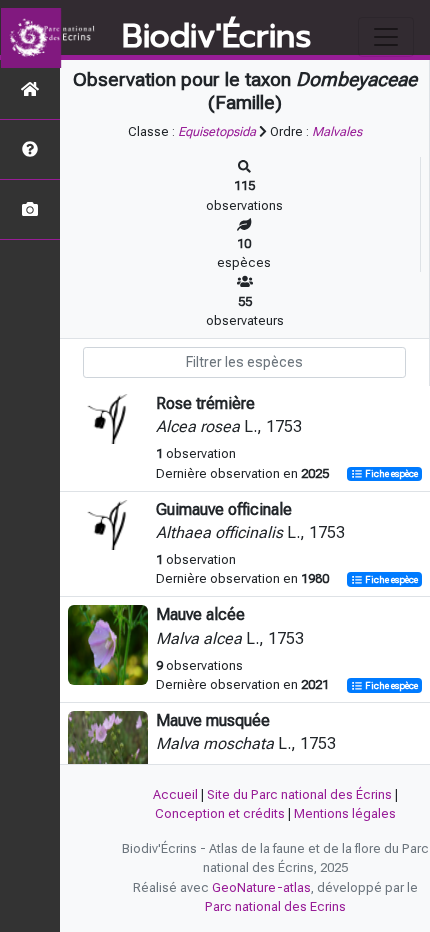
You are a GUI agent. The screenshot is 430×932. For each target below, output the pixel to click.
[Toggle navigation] (386, 37)
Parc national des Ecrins (275, 906)
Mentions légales (345, 813)
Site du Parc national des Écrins (299, 794)
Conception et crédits (220, 813)
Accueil (175, 794)
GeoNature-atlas (261, 887)
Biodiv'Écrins (216, 37)
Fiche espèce (390, 474)
